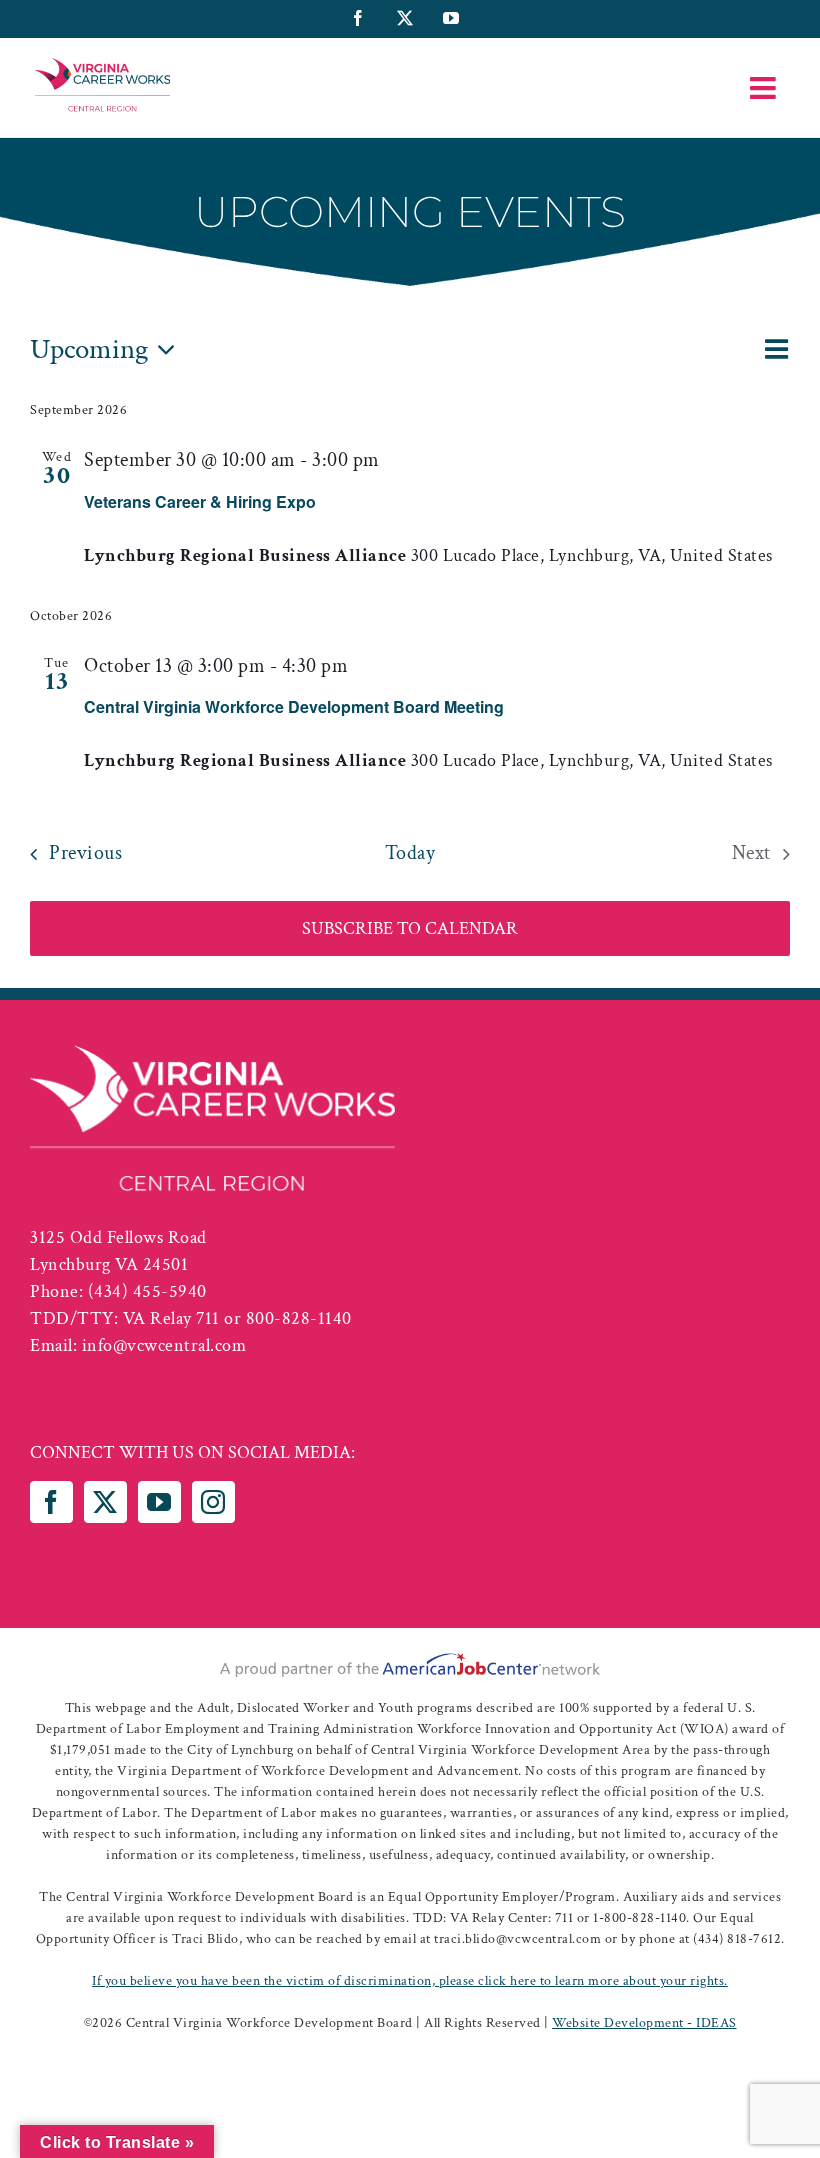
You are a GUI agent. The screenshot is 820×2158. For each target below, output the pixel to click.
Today (410, 853)
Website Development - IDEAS (644, 2023)
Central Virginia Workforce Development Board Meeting (294, 706)
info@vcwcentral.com (164, 1345)
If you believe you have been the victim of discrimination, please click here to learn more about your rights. (410, 1981)
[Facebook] (51, 1502)
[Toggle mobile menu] (765, 88)
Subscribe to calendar (410, 928)
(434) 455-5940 (147, 1291)
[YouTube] (159, 1502)
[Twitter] (105, 1502)
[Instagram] (213, 1502)
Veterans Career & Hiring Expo (200, 501)
